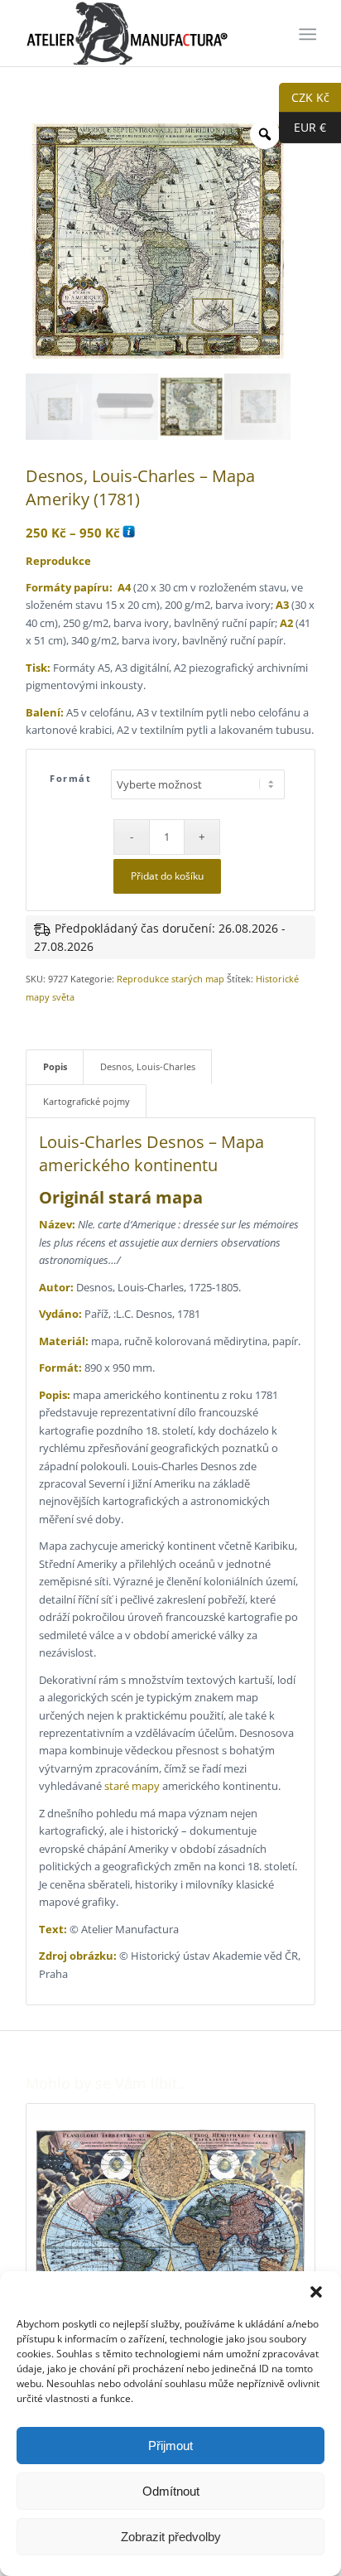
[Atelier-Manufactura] (142, 33)
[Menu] (306, 34)
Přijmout (170, 2446)
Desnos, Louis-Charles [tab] (148, 1066)
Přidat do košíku (167, 876)
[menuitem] (306, 34)
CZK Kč (304, 96)
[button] (316, 2292)
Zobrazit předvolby (171, 2537)
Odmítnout (171, 2491)
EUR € (303, 127)
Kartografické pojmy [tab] (86, 1101)
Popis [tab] (55, 1066)
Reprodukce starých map (170, 979)
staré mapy (132, 1786)
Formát (70, 778)
